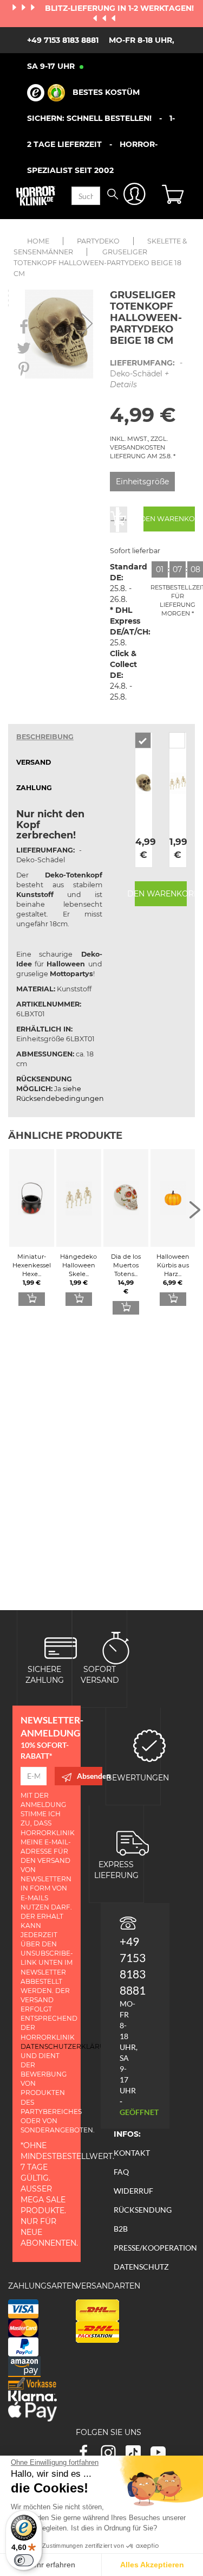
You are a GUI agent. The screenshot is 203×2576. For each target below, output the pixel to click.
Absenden (90, 1776)
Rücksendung (143, 2210)
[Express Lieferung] (133, 1842)
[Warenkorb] (174, 196)
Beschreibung (45, 737)
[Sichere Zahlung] (61, 1647)
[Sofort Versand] (116, 1647)
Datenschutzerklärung (68, 2046)
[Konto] (135, 196)
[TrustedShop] (46, 93)
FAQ (121, 2172)
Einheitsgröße (142, 482)
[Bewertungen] (149, 1744)
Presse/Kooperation (155, 2248)
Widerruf (133, 2191)
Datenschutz (141, 2267)
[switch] (24, 2560)
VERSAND (34, 762)
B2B (121, 2229)
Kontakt (132, 2153)
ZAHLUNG (34, 788)
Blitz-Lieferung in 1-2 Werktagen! (119, 8)
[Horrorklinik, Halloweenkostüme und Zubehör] (36, 196)
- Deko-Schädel (146, 374)
